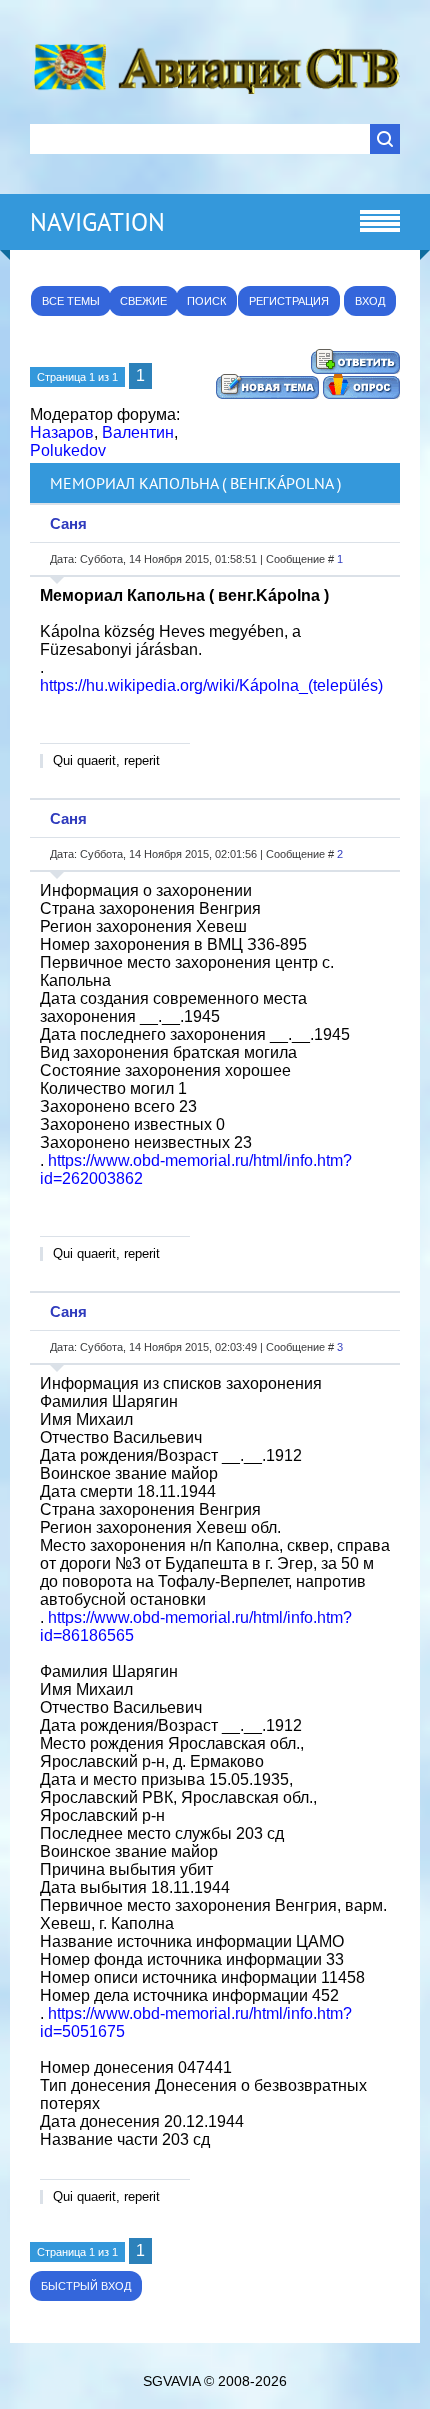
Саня (68, 523)
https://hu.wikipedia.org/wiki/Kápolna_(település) (211, 685)
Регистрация (289, 301)
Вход (370, 301)
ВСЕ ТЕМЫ (71, 301)
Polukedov (68, 450)
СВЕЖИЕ (143, 301)
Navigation (97, 222)
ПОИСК (206, 301)
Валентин (138, 432)
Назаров (62, 432)
